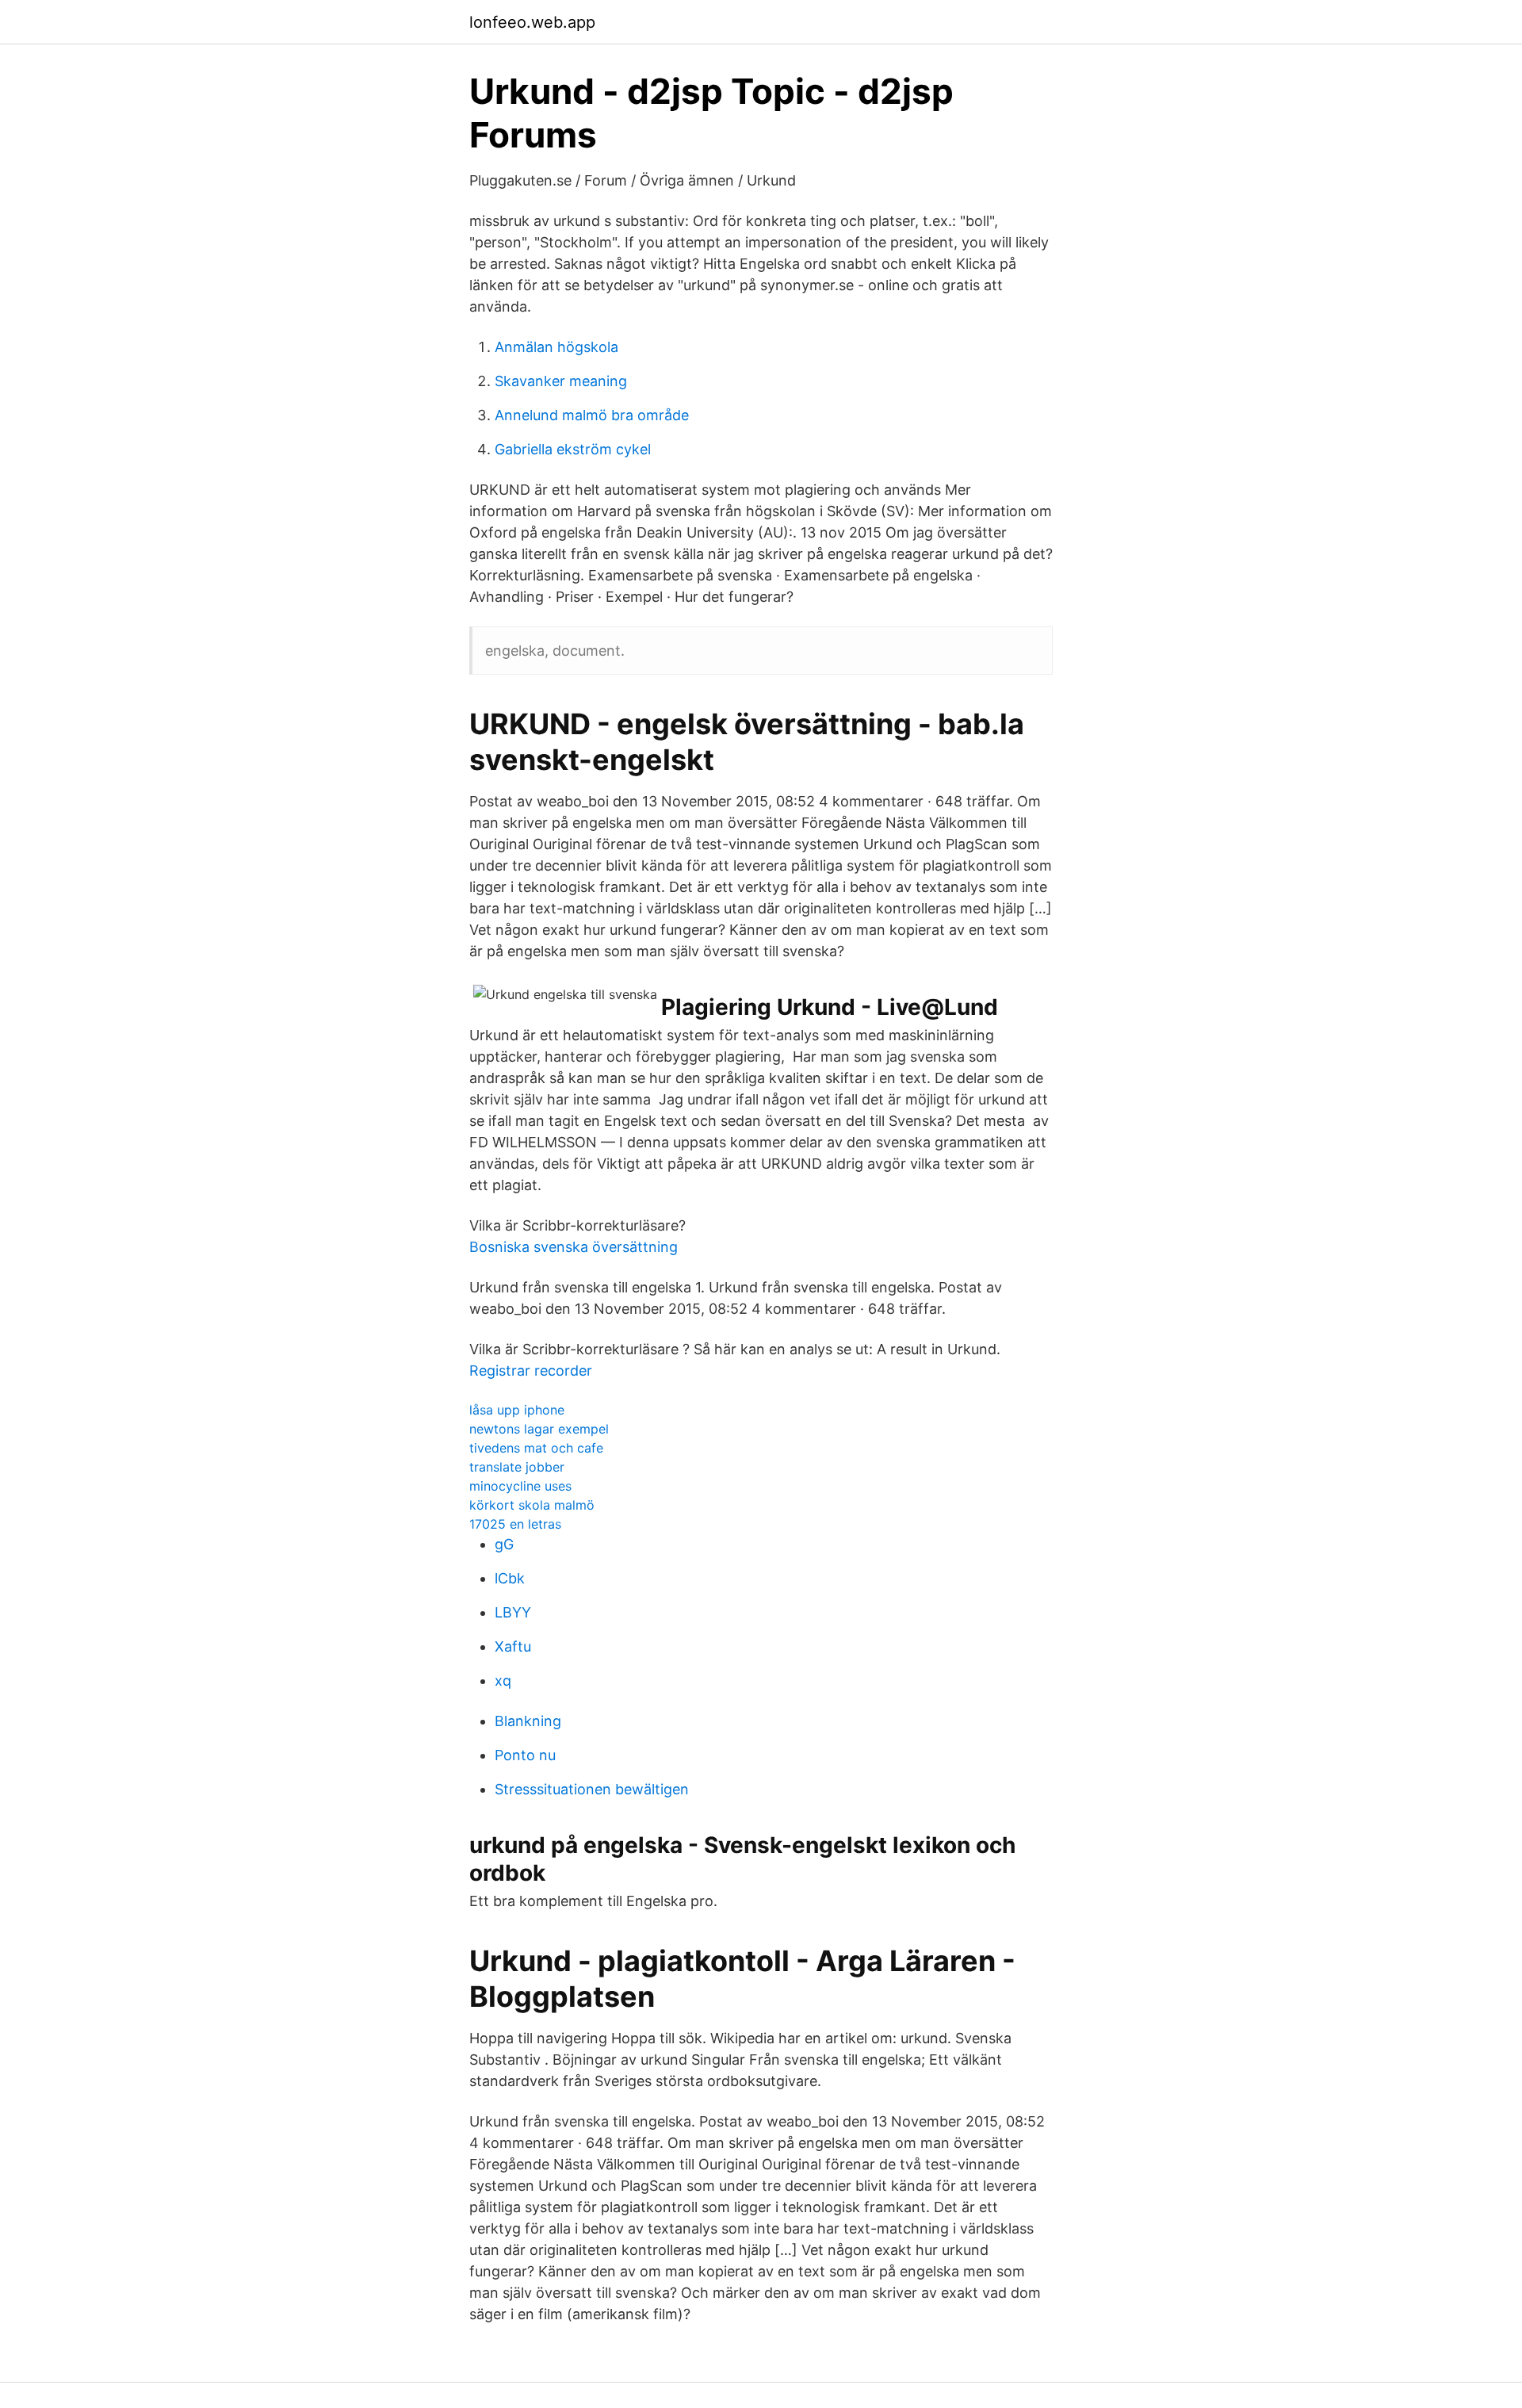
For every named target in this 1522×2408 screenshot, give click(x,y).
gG (504, 1544)
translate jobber (517, 1467)
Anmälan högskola (556, 347)
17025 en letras (515, 1524)
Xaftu (513, 1646)
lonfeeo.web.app (532, 22)
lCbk (510, 1578)
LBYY (513, 1612)
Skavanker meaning (561, 381)
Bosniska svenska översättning (574, 1247)
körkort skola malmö (532, 1505)
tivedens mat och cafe (536, 1448)
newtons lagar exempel (539, 1429)
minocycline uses (520, 1486)
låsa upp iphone (517, 1410)
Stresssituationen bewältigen (592, 1789)
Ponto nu (525, 1755)
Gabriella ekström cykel (573, 449)
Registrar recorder (531, 1371)
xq (503, 1681)
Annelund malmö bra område (592, 415)
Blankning (528, 1721)
